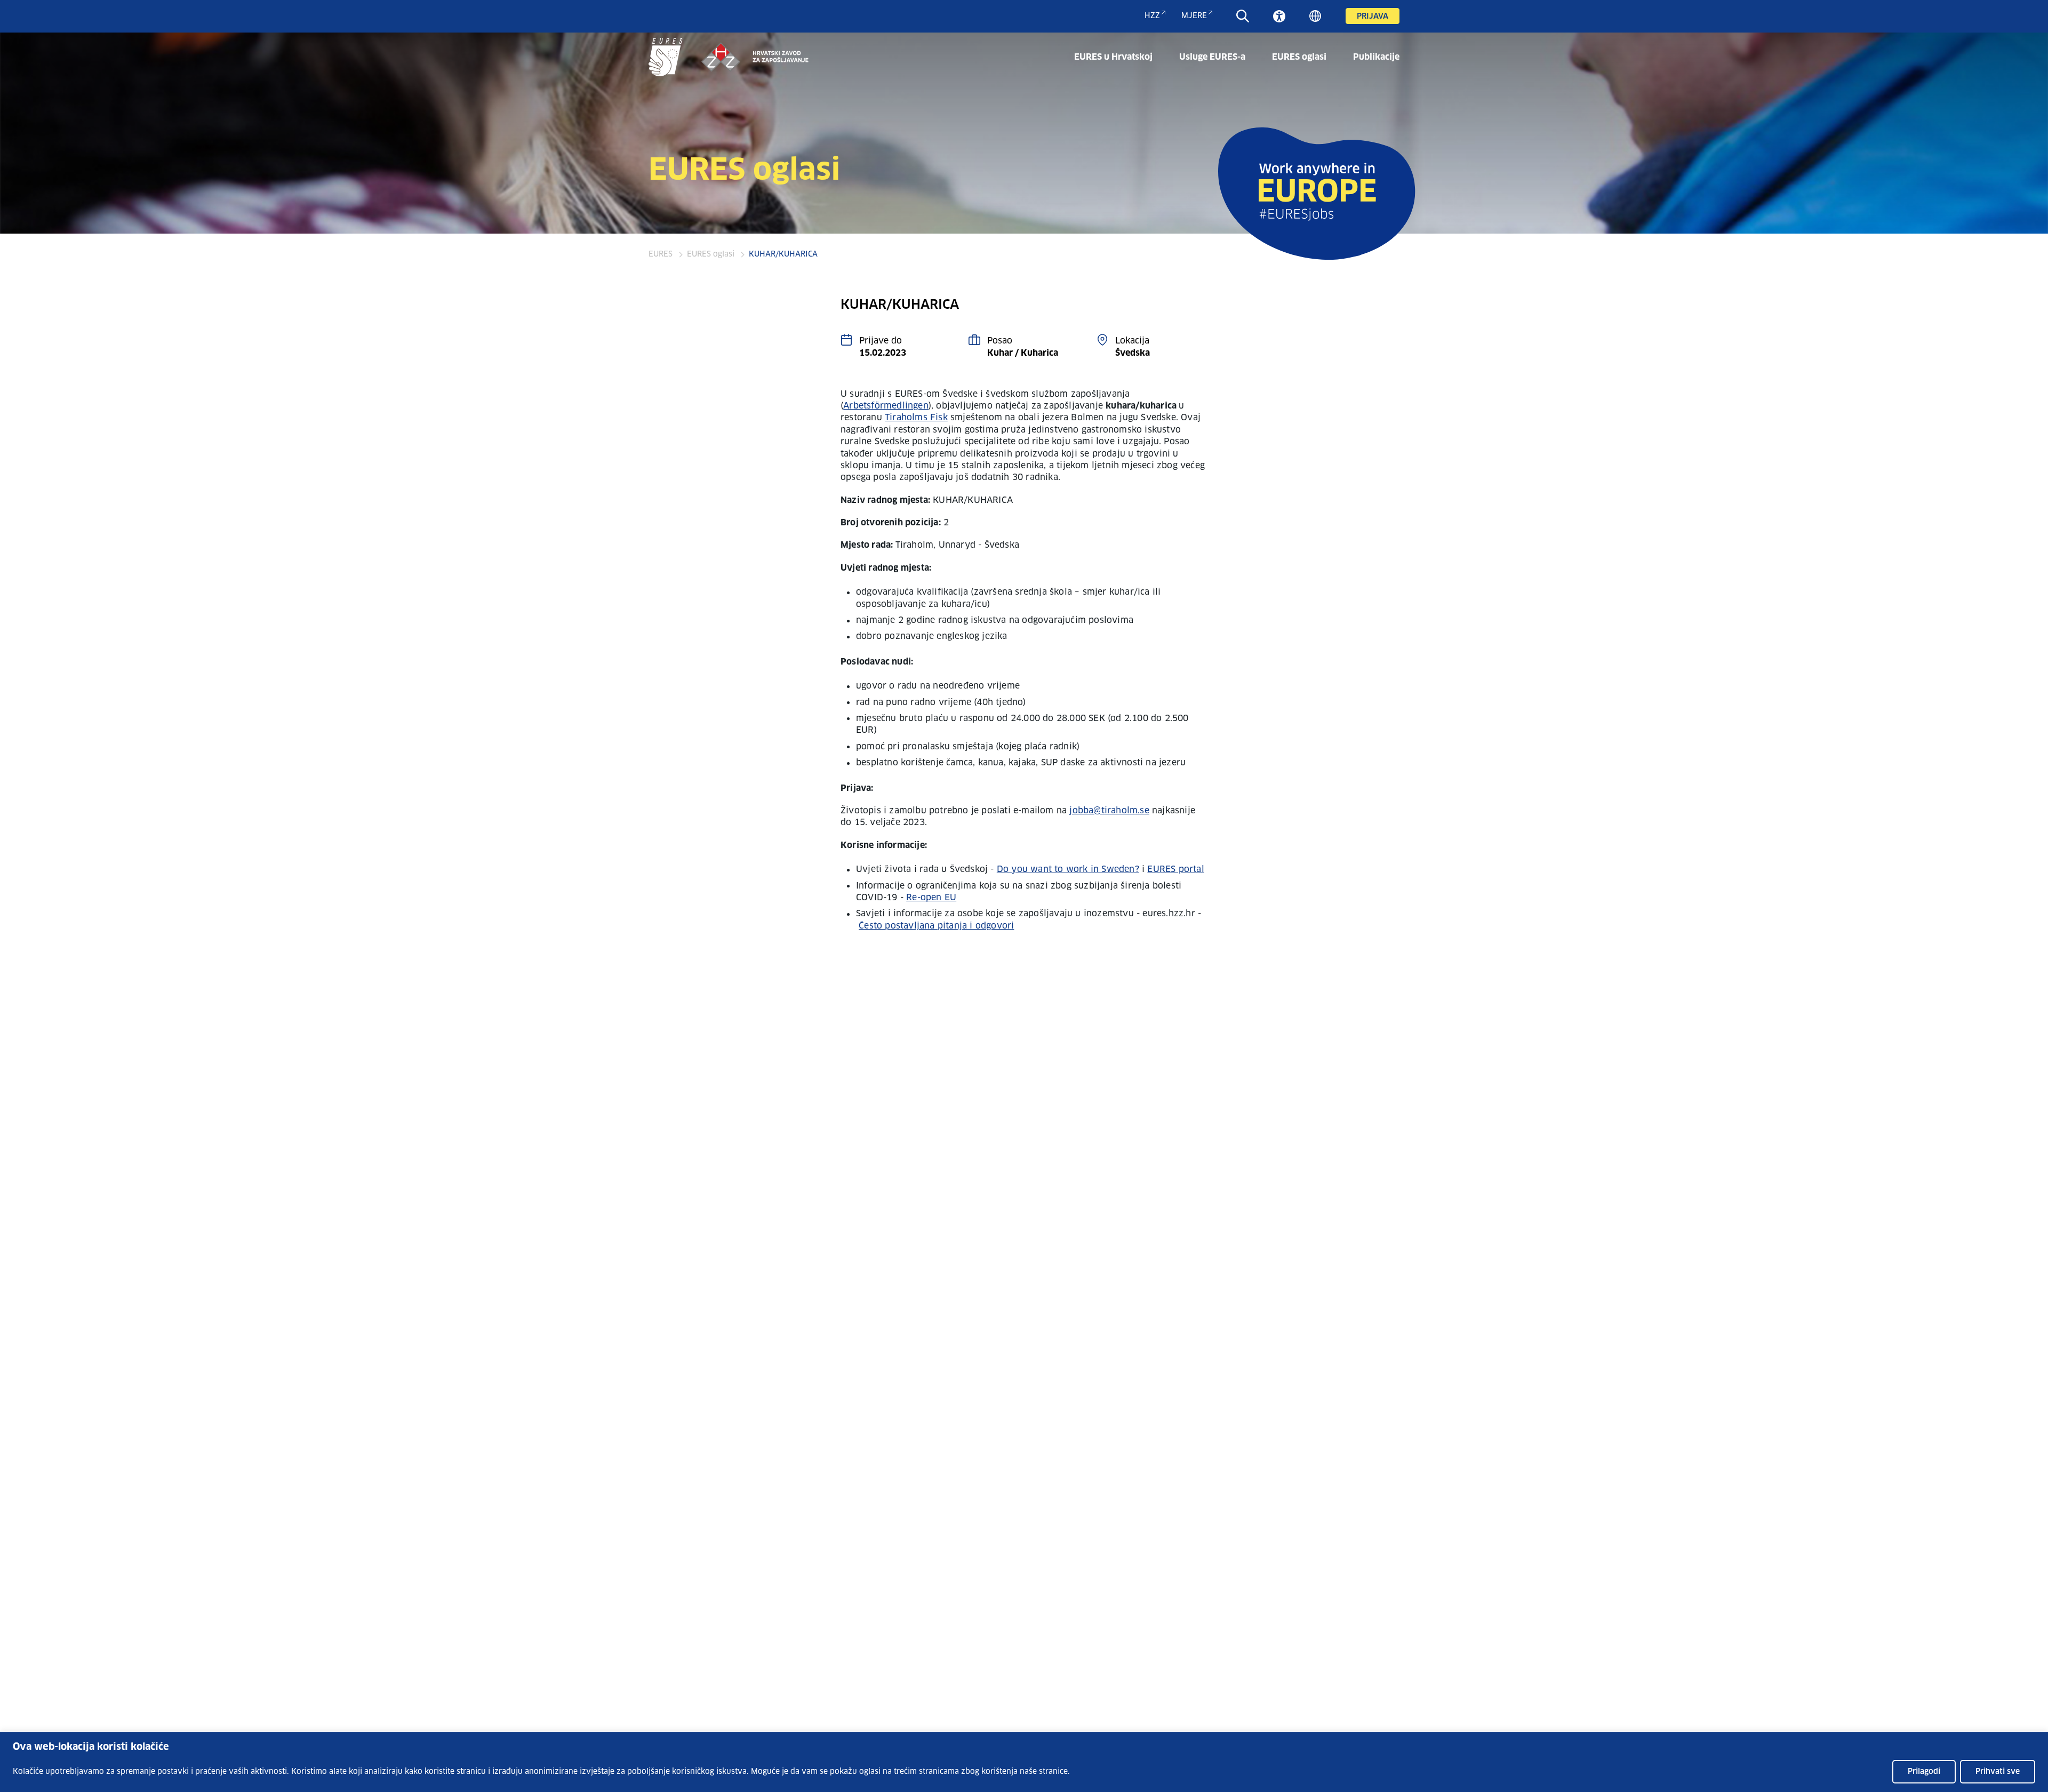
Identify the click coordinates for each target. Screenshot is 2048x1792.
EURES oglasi (1299, 57)
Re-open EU (931, 898)
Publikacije (1376, 57)
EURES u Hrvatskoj (1113, 57)
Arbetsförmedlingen (886, 406)
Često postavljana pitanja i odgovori (936, 926)
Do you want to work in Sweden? (1068, 869)
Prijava (1373, 17)
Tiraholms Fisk (916, 418)
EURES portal (1175, 869)
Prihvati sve (1998, 1772)
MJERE (1194, 16)
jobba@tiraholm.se (1109, 811)
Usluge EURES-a (1212, 57)
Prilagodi (1924, 1772)
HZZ (1152, 16)
